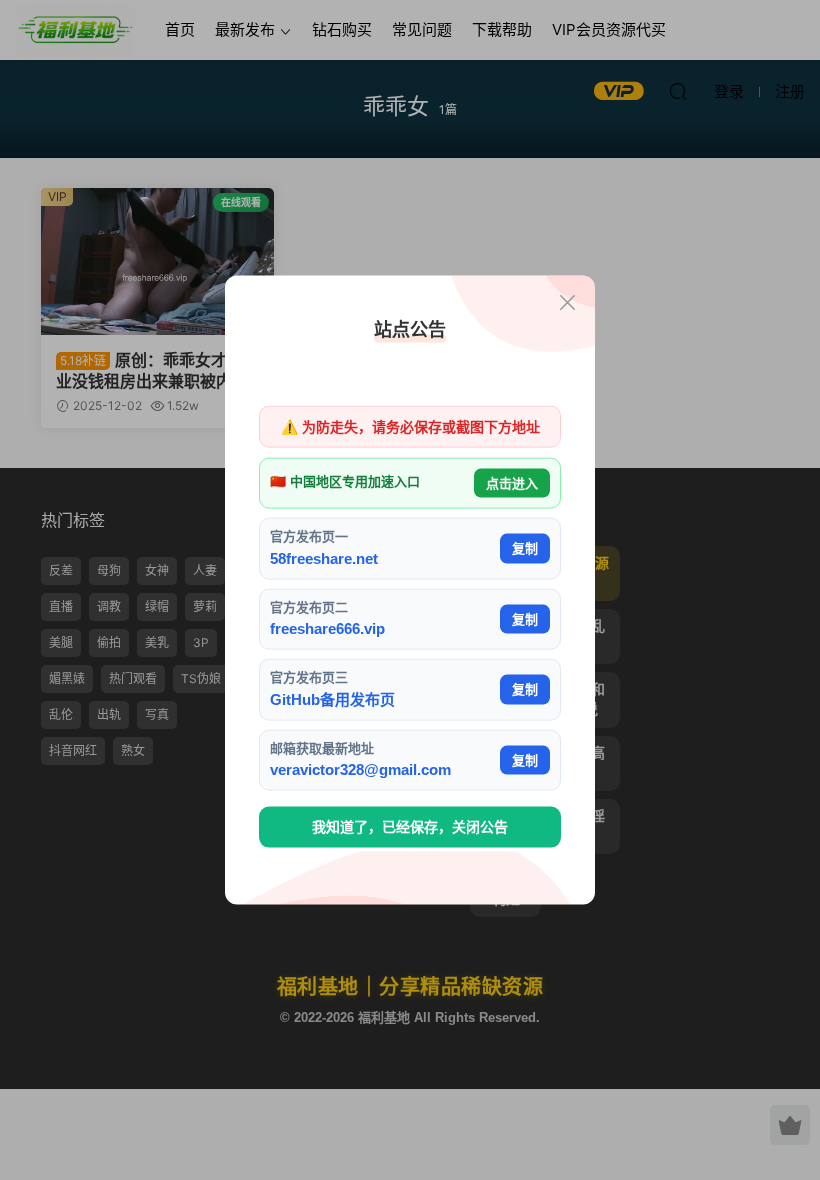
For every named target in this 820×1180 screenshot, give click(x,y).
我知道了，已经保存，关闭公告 (410, 827)
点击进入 (512, 482)
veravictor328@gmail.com (360, 769)
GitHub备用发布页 (332, 698)
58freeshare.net (324, 557)
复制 (525, 548)
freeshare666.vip (327, 628)
